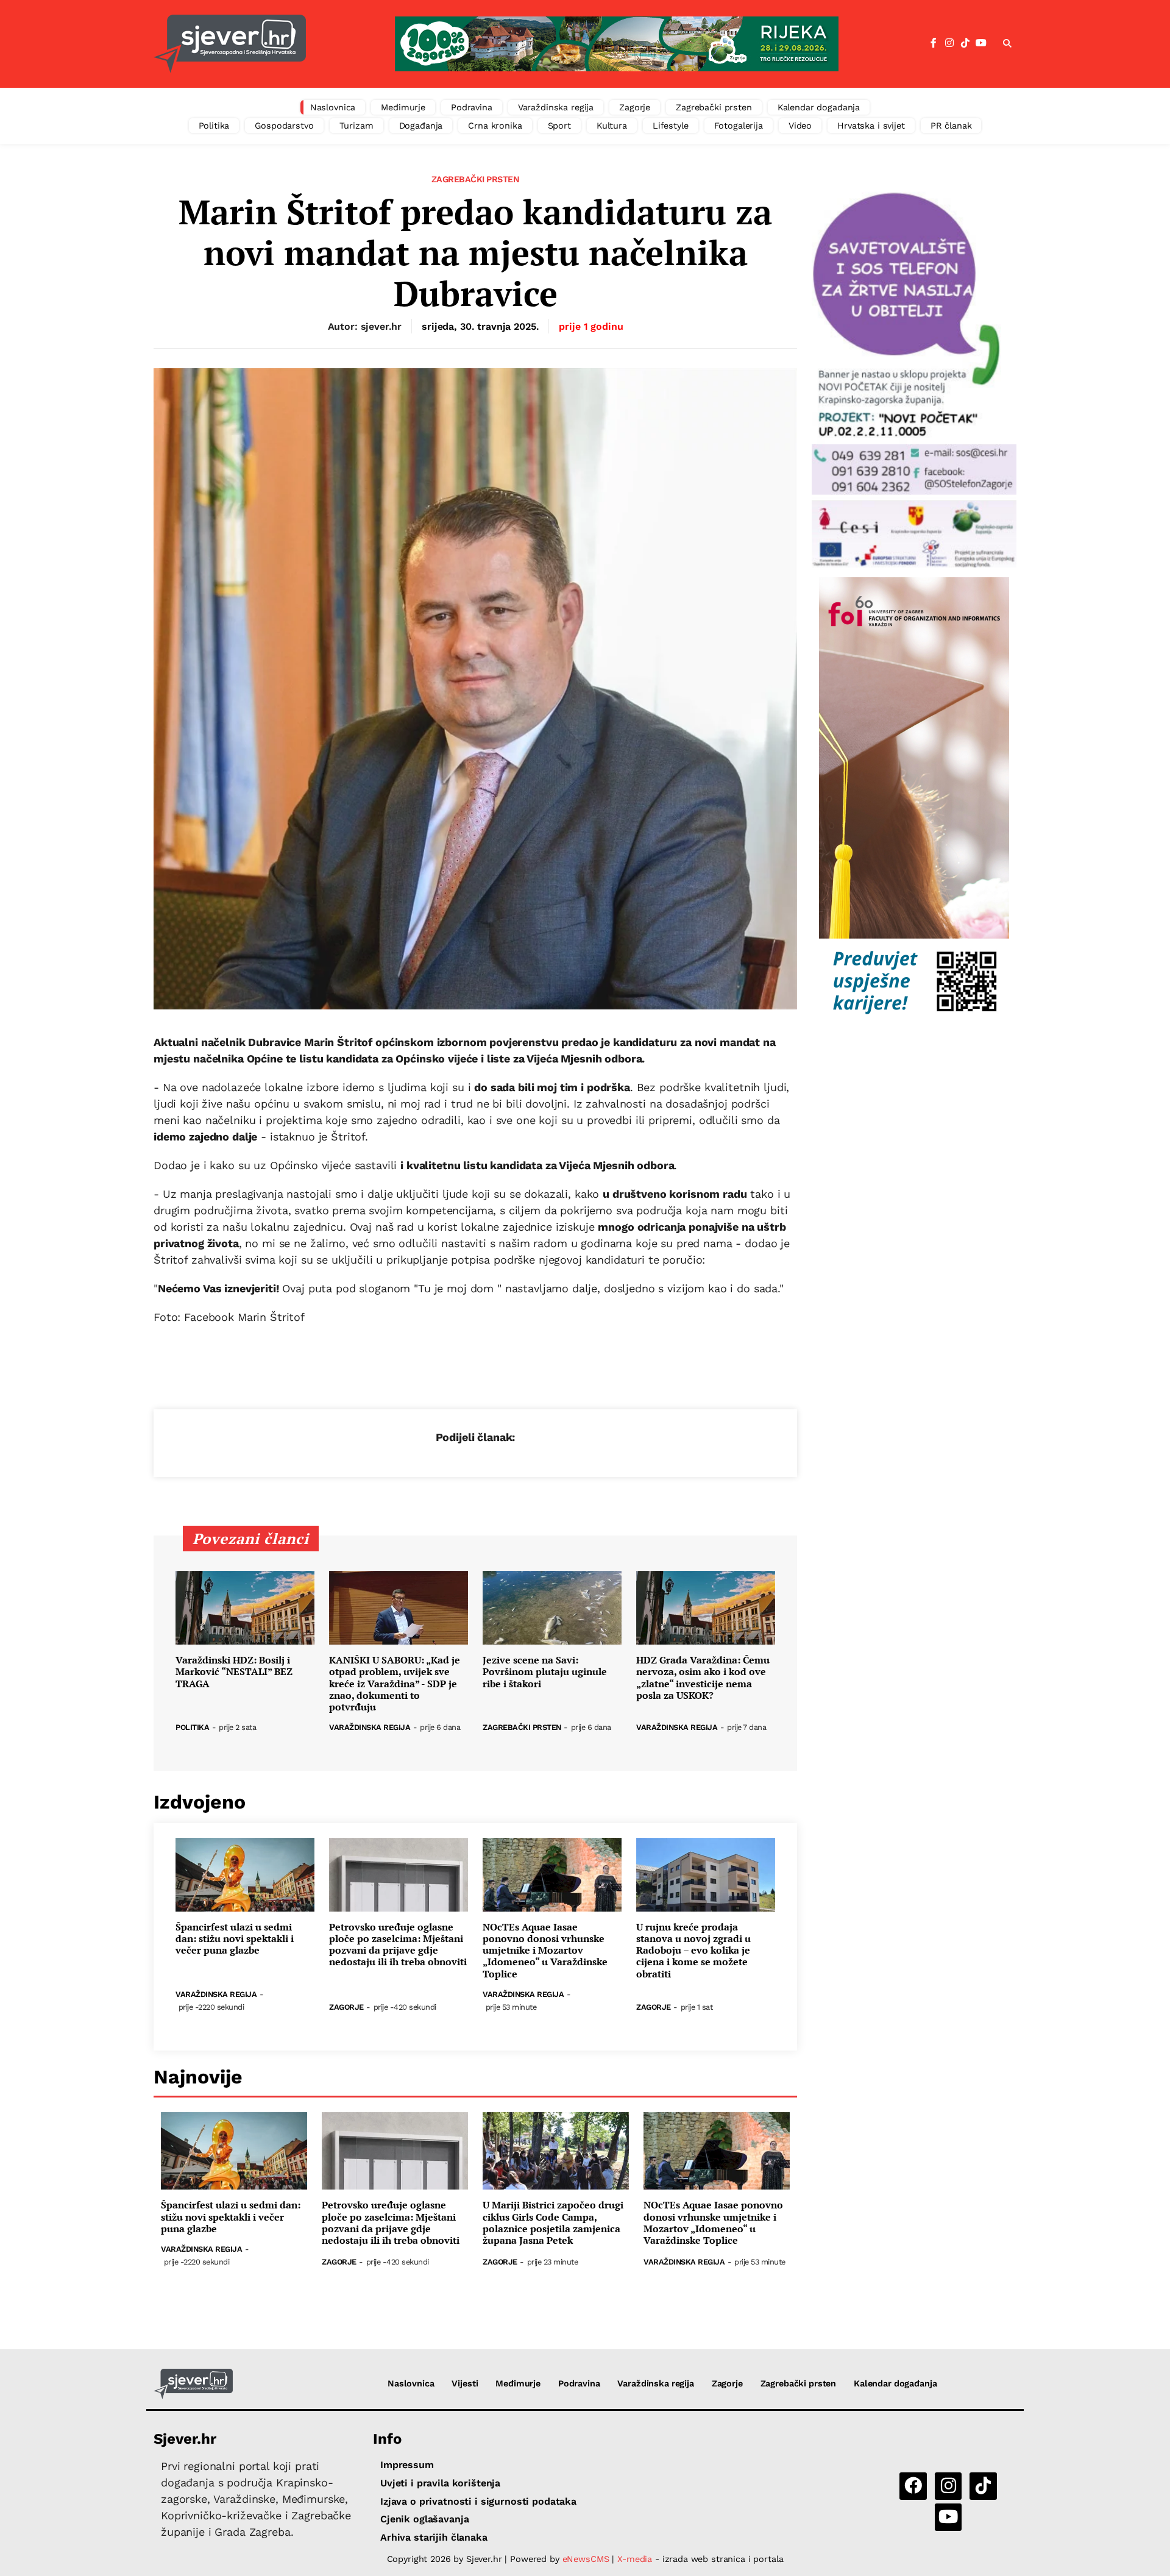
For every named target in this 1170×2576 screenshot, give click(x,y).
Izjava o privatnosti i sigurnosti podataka (478, 2501)
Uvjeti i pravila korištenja (440, 2483)
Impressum (407, 2465)
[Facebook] (934, 43)
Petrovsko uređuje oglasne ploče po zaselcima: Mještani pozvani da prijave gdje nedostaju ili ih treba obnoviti (398, 1945)
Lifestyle (671, 126)
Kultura (612, 126)
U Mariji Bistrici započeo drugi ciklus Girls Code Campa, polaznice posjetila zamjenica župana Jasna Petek (553, 2223)
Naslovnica (333, 107)
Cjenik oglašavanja (424, 2519)
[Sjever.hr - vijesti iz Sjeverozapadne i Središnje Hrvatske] (230, 44)
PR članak (951, 126)
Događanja (421, 126)
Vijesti (465, 2383)
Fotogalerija (739, 126)
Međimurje (403, 107)
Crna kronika (495, 126)
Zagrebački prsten (714, 107)
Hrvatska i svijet (871, 126)
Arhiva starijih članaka (434, 2537)
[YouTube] (981, 43)
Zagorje (635, 107)
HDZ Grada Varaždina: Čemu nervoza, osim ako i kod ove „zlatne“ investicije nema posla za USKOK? (703, 1678)
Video (800, 126)
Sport (559, 126)
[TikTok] (965, 43)
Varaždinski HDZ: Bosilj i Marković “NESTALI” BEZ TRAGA (234, 1672)
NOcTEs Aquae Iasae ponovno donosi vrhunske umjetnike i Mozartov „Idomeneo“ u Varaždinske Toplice (545, 1951)
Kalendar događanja (819, 107)
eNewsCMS (586, 2559)
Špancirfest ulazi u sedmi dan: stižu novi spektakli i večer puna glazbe (235, 1939)
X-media (636, 2559)
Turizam (356, 126)
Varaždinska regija (556, 107)
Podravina (472, 107)
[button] (1007, 44)
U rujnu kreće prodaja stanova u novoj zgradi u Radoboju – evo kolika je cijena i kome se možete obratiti (693, 1951)
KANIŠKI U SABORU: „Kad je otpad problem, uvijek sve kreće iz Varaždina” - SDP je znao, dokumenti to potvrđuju (395, 1684)
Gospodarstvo (284, 126)
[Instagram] (949, 43)
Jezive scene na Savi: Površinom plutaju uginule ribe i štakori (545, 1672)
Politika (214, 126)
